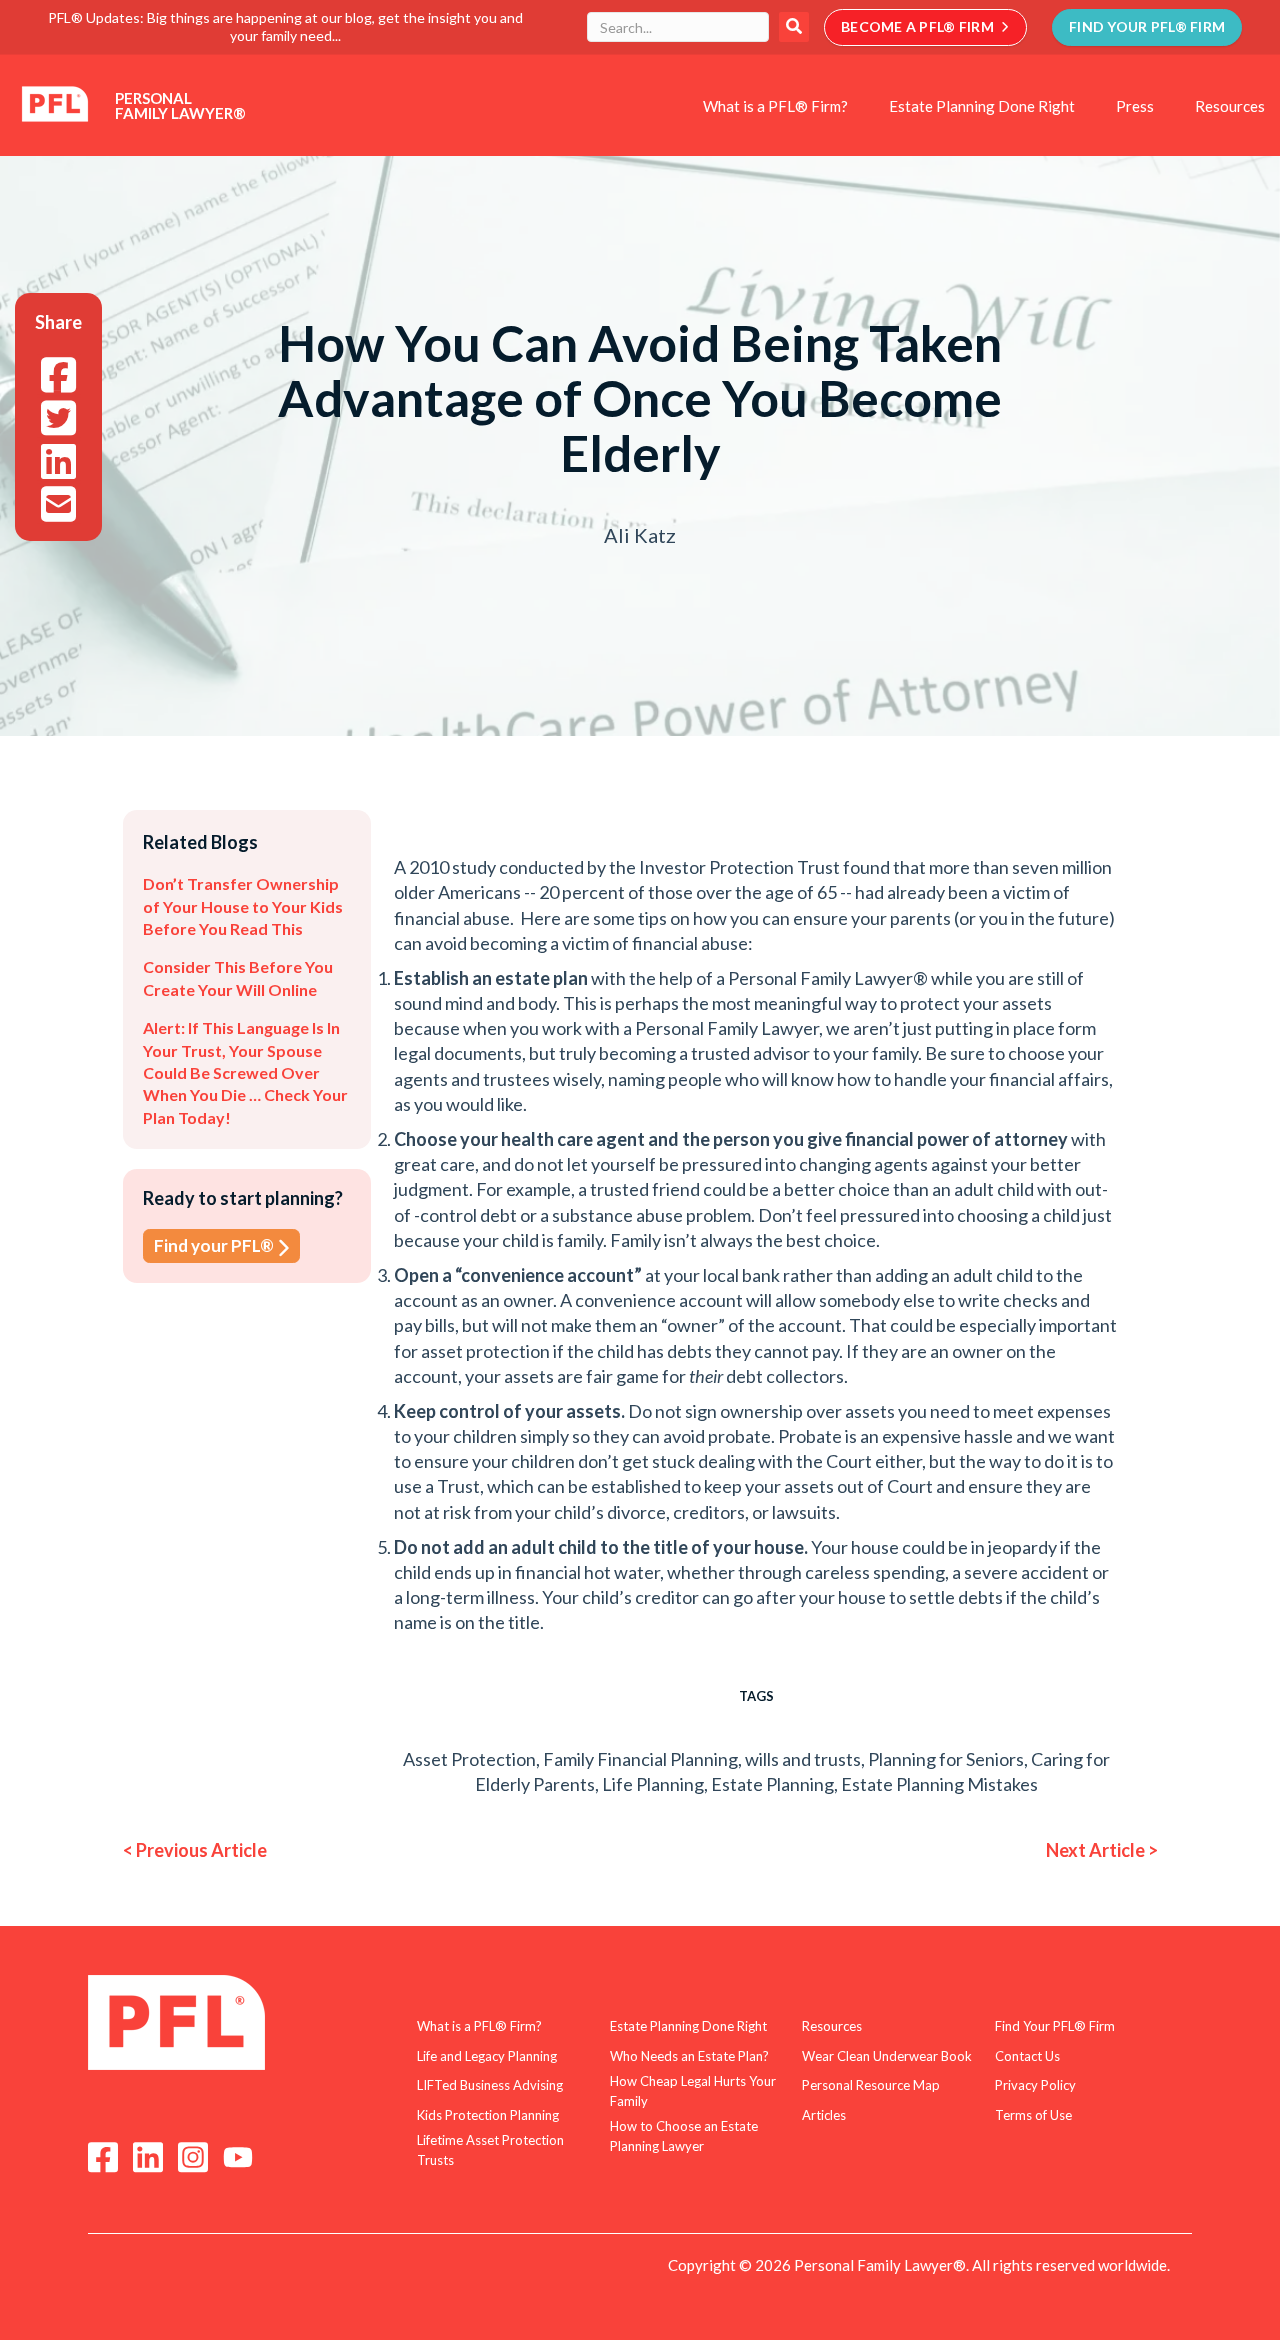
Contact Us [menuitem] (1027, 2056)
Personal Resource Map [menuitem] (871, 2085)
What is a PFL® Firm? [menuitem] (775, 106)
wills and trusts (803, 1759)
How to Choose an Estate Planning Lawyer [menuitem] (684, 2136)
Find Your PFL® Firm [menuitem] (1055, 2026)
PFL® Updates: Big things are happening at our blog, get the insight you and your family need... (285, 26)
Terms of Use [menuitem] (1033, 2115)
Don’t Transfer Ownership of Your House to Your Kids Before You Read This (243, 906)
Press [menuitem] (1135, 106)
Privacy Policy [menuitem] (1035, 2085)
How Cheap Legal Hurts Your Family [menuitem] (693, 2091)
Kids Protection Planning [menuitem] (488, 2115)
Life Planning (653, 1784)
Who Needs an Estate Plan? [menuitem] (689, 2056)
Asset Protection (469, 1759)
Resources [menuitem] (1230, 106)
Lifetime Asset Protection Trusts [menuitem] (490, 2150)
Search (794, 27)
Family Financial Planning (640, 1759)
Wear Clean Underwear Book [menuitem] (887, 2056)
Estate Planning (772, 1784)
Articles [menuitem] (824, 2115)
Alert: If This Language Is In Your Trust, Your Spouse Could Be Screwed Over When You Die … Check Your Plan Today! (245, 1072)
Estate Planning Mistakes (939, 1784)
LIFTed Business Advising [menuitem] (490, 2085)
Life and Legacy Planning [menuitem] (487, 2056)
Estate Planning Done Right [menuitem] (982, 106)
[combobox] (678, 27)
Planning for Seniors (946, 1759)
